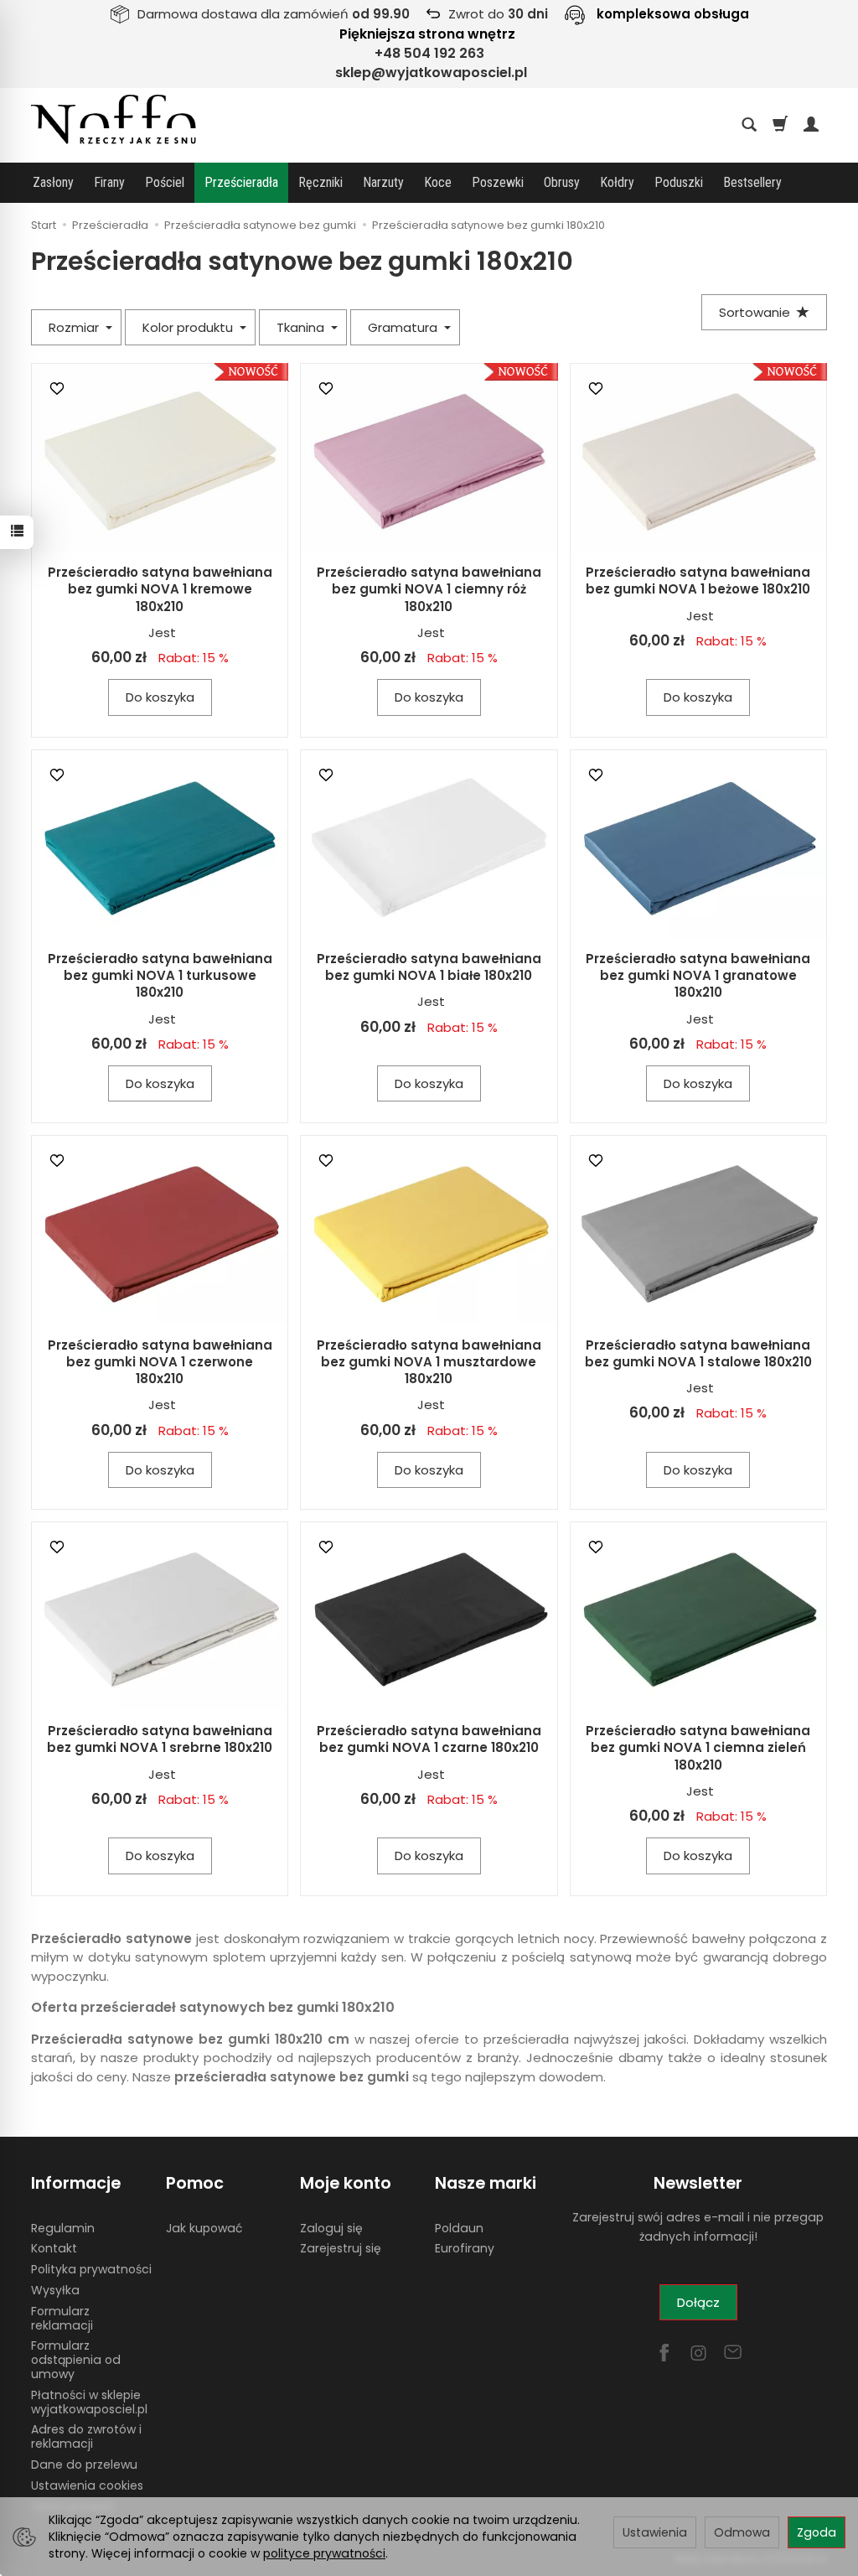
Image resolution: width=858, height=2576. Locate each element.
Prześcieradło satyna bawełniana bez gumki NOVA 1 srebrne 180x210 (160, 1739)
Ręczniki (320, 182)
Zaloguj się (331, 2228)
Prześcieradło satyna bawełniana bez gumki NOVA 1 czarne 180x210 (429, 1739)
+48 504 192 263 (429, 53)
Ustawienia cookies (87, 2485)
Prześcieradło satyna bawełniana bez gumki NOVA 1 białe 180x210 (429, 967)
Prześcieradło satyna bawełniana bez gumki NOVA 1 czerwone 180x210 (160, 1362)
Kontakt (54, 2248)
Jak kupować (204, 2228)
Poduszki (679, 182)
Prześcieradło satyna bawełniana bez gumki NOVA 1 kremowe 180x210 (160, 589)
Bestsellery (752, 182)
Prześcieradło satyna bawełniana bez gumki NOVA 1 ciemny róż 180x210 (429, 589)
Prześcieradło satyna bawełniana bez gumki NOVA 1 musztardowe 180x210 (429, 1362)
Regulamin (63, 2228)
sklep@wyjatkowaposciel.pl (431, 73)
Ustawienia (655, 2532)
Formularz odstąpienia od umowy (76, 2360)
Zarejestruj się (341, 2248)
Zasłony (53, 182)
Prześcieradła (241, 182)
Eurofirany (465, 2248)
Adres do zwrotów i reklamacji (86, 2436)
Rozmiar (75, 327)
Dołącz (698, 2302)
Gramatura (404, 327)
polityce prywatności (324, 2553)
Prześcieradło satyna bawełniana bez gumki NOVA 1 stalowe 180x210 (698, 1353)
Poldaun (459, 2228)
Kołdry (617, 182)
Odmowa (742, 2532)
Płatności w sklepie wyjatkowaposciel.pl (89, 2402)
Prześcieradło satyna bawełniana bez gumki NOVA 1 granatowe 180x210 (698, 976)
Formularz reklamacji (62, 2318)
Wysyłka (55, 2290)
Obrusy (562, 182)
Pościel (165, 182)
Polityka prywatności (91, 2269)
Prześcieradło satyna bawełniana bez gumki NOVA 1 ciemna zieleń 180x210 (698, 1748)
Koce (438, 182)
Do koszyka (160, 697)
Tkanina (302, 327)
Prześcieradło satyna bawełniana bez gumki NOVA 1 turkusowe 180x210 (160, 976)
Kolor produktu (189, 327)
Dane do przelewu (84, 2465)
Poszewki (498, 182)
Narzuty (383, 182)
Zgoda (817, 2532)
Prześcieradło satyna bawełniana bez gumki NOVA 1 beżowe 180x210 (698, 581)
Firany (109, 182)
